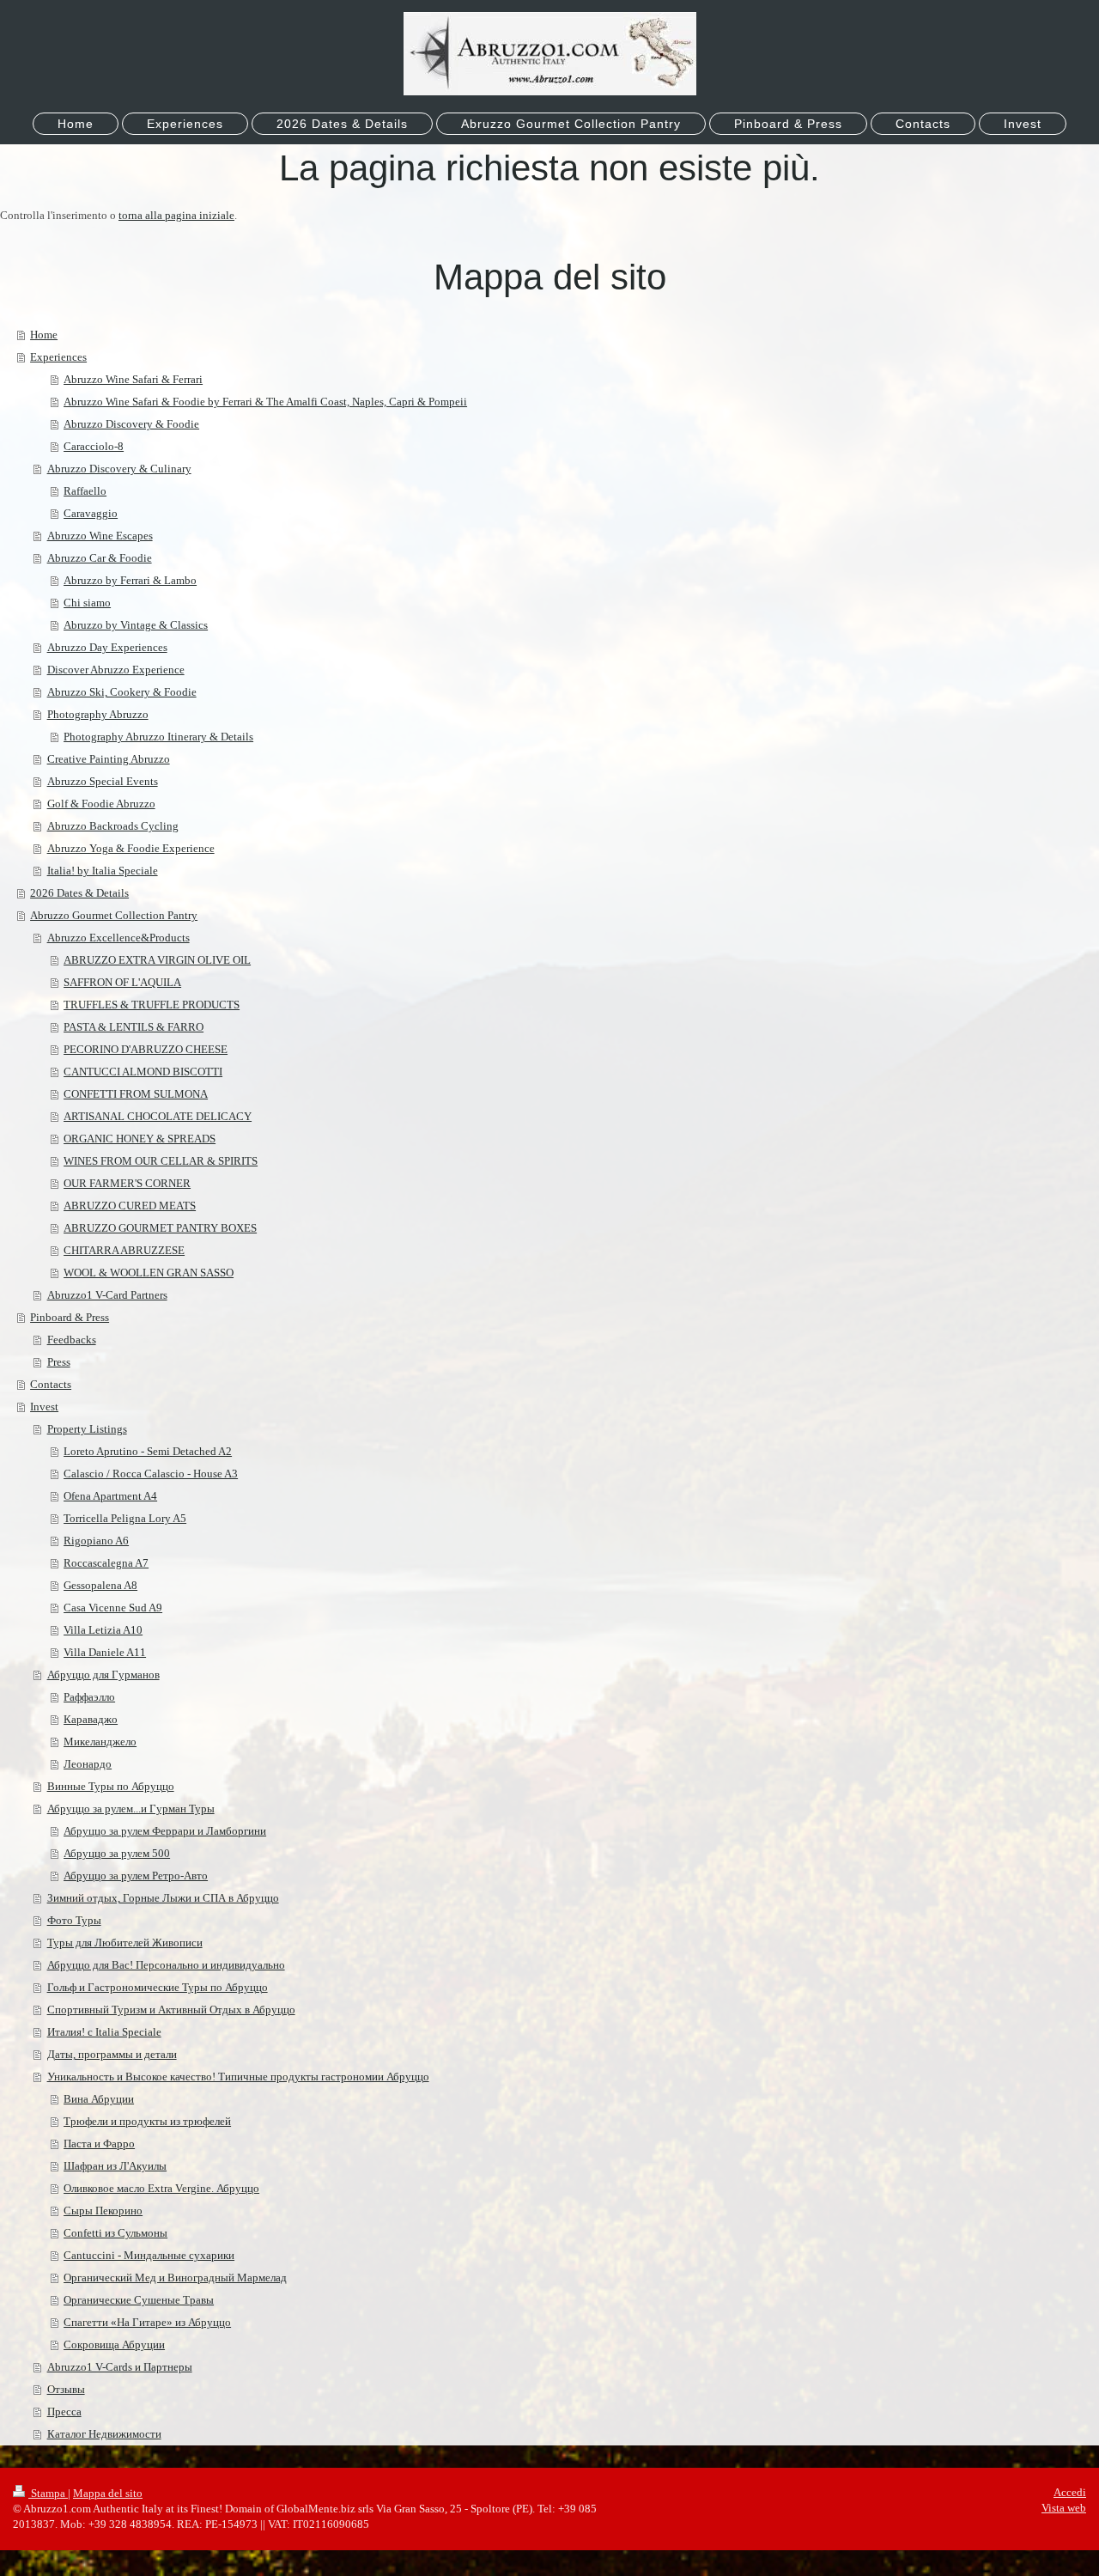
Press (59, 1362)
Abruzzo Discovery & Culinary (119, 469)
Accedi (1070, 2492)
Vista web (1064, 2508)
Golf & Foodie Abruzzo (101, 804)
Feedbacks (72, 1340)
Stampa (48, 2493)
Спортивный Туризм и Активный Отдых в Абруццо (171, 2010)
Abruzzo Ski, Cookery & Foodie (122, 692)
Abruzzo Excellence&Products (118, 938)
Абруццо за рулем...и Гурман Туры (131, 1809)
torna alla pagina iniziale (176, 215)
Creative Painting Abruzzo (109, 759)
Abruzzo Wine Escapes (100, 536)
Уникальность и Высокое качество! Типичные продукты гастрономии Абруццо (238, 2077)
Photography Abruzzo (98, 714)
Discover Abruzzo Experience (116, 670)
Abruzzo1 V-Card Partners (107, 1295)
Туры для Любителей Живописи (125, 1943)
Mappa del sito (108, 2493)
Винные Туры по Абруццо (111, 1786)
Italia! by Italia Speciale (103, 871)
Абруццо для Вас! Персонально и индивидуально (166, 1965)
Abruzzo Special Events (103, 781)
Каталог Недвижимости (104, 2434)
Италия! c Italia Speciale (104, 2032)
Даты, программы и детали (112, 2054)
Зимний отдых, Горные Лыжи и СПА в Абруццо (163, 1898)
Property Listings (87, 1429)
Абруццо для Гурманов (103, 1675)
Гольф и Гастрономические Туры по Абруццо (158, 1987)
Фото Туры (74, 1920)
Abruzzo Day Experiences (107, 647)
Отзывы (66, 2389)
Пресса (64, 2412)
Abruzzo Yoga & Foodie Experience (131, 848)
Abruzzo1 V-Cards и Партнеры (120, 2367)
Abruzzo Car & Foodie (100, 558)
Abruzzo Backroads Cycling (113, 826)
